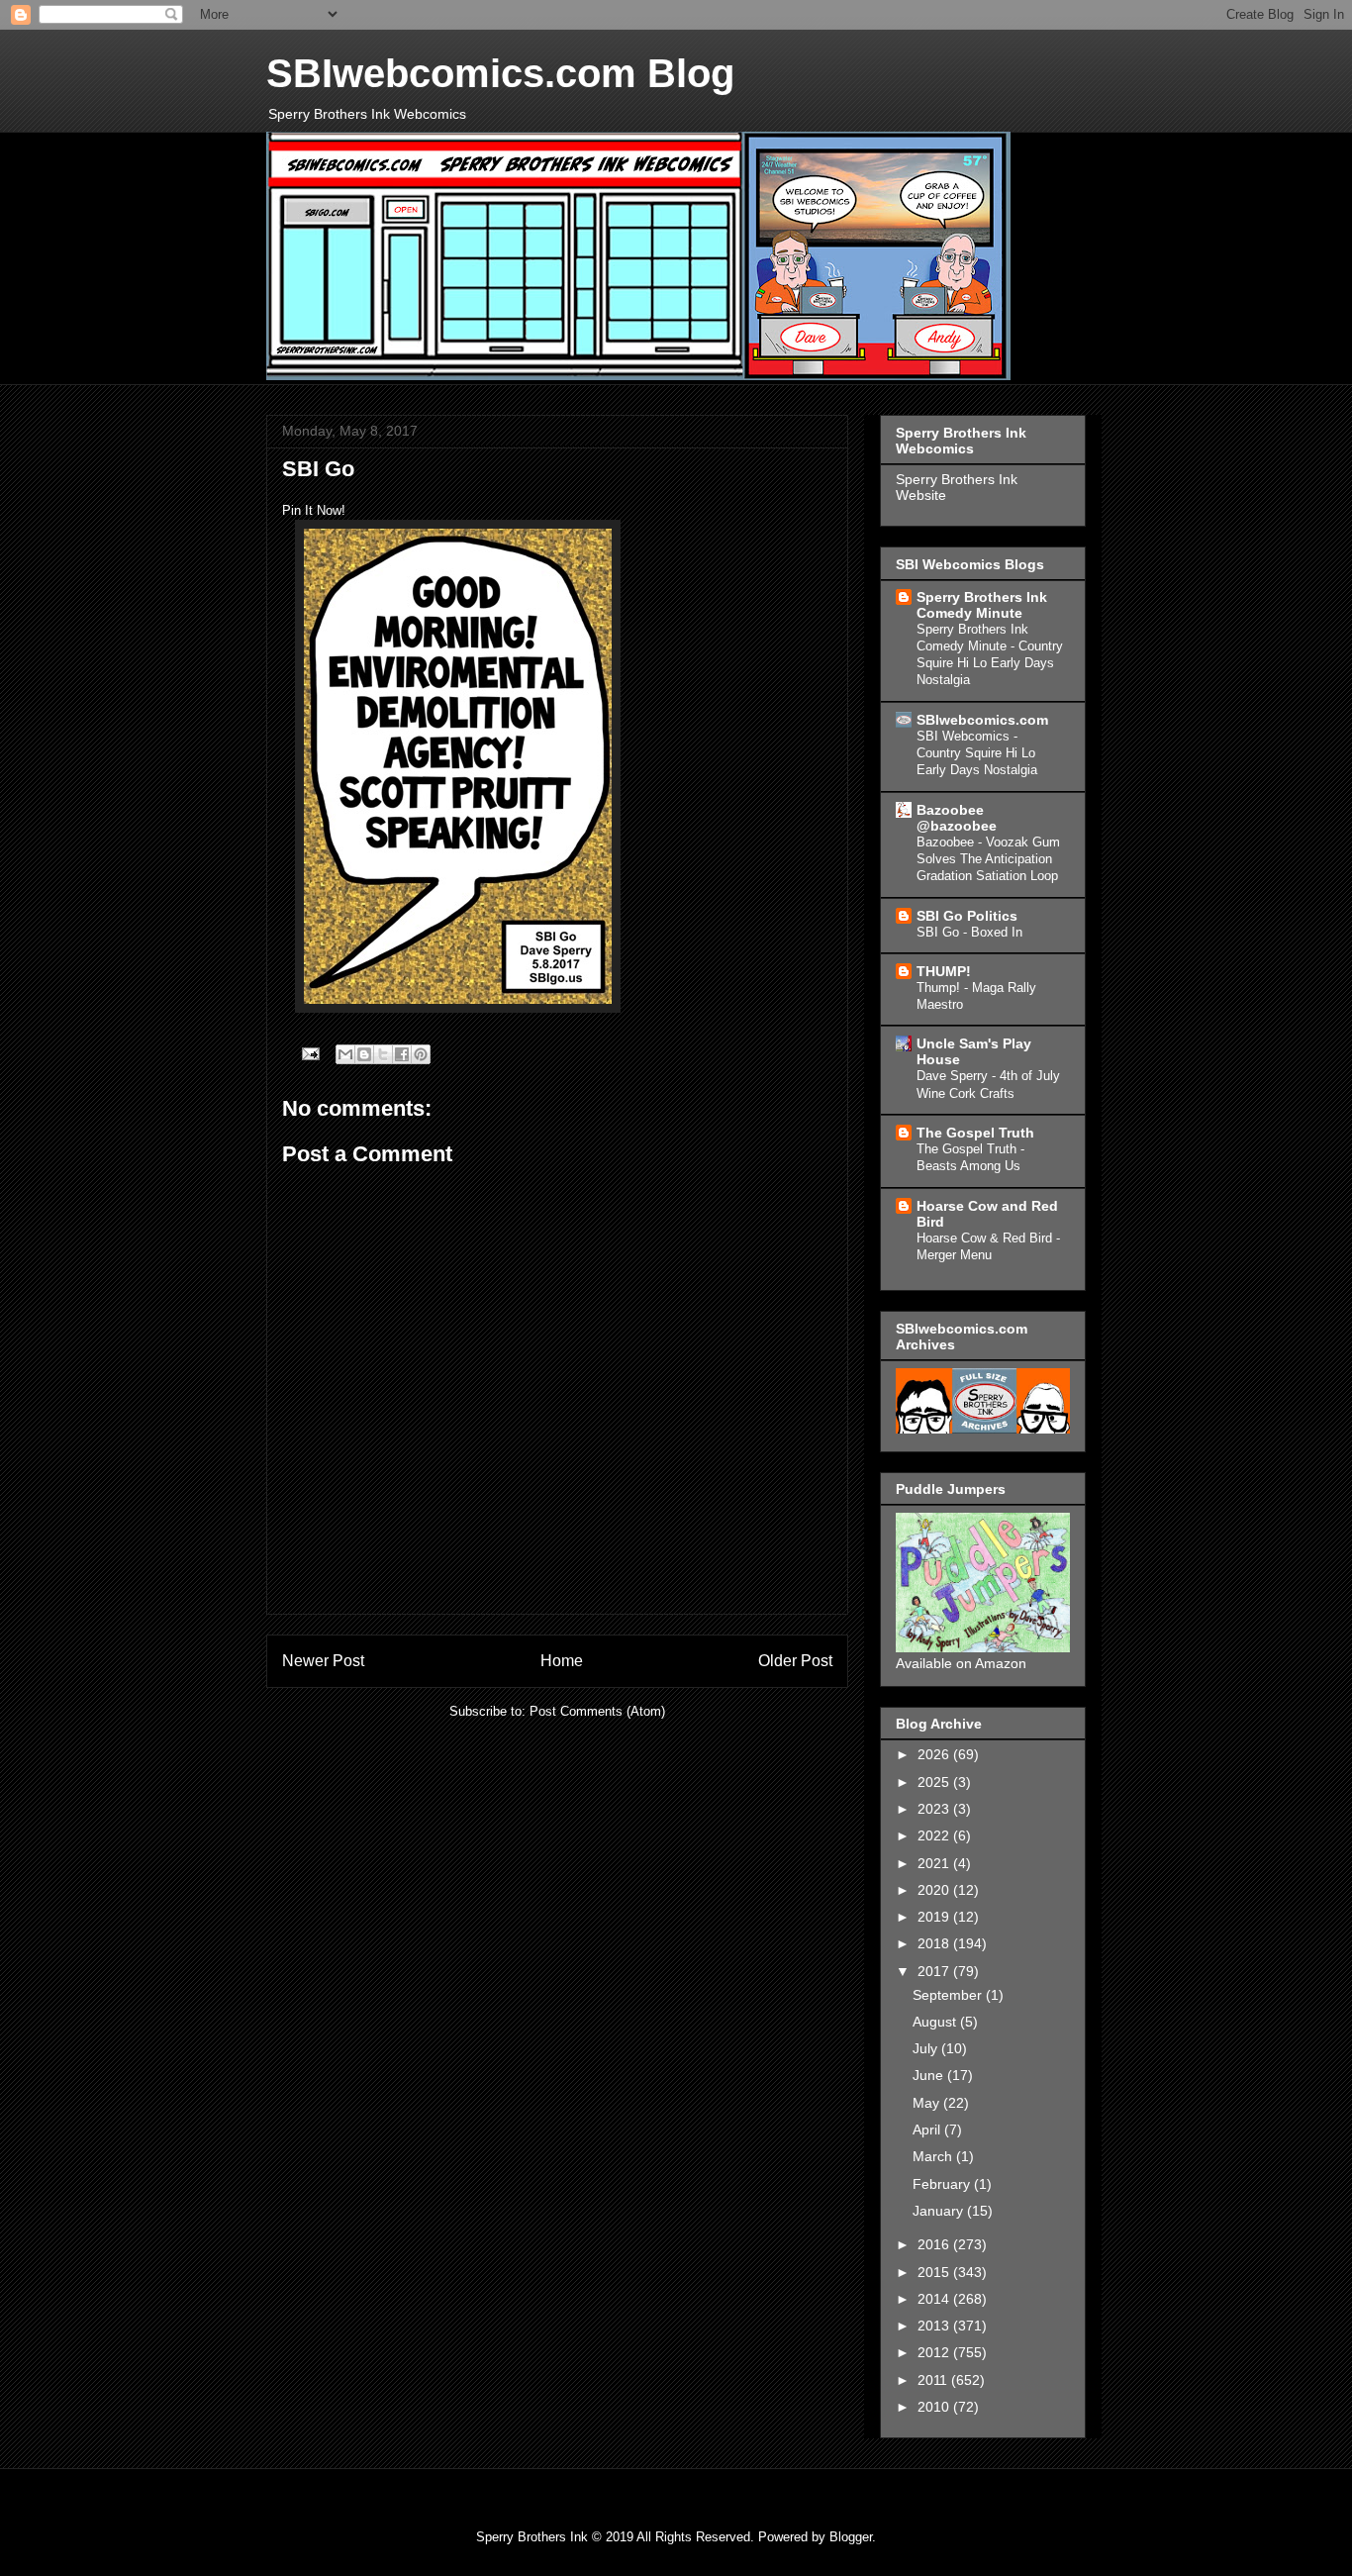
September (949, 1995)
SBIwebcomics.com (982, 720)
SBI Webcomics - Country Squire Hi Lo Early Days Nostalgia (977, 753)
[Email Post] (309, 1053)
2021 (935, 1863)
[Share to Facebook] (402, 1054)
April (928, 2130)
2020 (935, 1890)
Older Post (795, 1661)
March (934, 2156)
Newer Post (323, 1661)
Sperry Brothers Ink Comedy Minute (982, 605)
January (940, 2211)
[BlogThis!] (364, 1054)
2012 (935, 2352)
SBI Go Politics (967, 916)
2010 (935, 2407)
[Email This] (345, 1054)
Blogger (851, 2537)
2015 (935, 2272)
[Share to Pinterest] (421, 1054)
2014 (935, 2299)
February (943, 2184)
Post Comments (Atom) (597, 1711)
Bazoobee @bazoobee (957, 818)
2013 (935, 2326)
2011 (934, 2380)
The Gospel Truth (975, 1133)
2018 (935, 1943)
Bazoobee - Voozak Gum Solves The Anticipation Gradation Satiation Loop (988, 859)
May (928, 2103)
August (936, 2022)
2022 (935, 1835)
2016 (935, 2244)
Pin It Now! (314, 510)
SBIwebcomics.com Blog (500, 73)
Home (562, 1661)
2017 (935, 1971)
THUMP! (944, 971)
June (930, 2075)
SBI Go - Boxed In (969, 932)
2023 (935, 1809)
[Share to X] (383, 1054)
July (927, 2048)
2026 (935, 1754)
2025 (935, 1782)
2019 (935, 1917)
